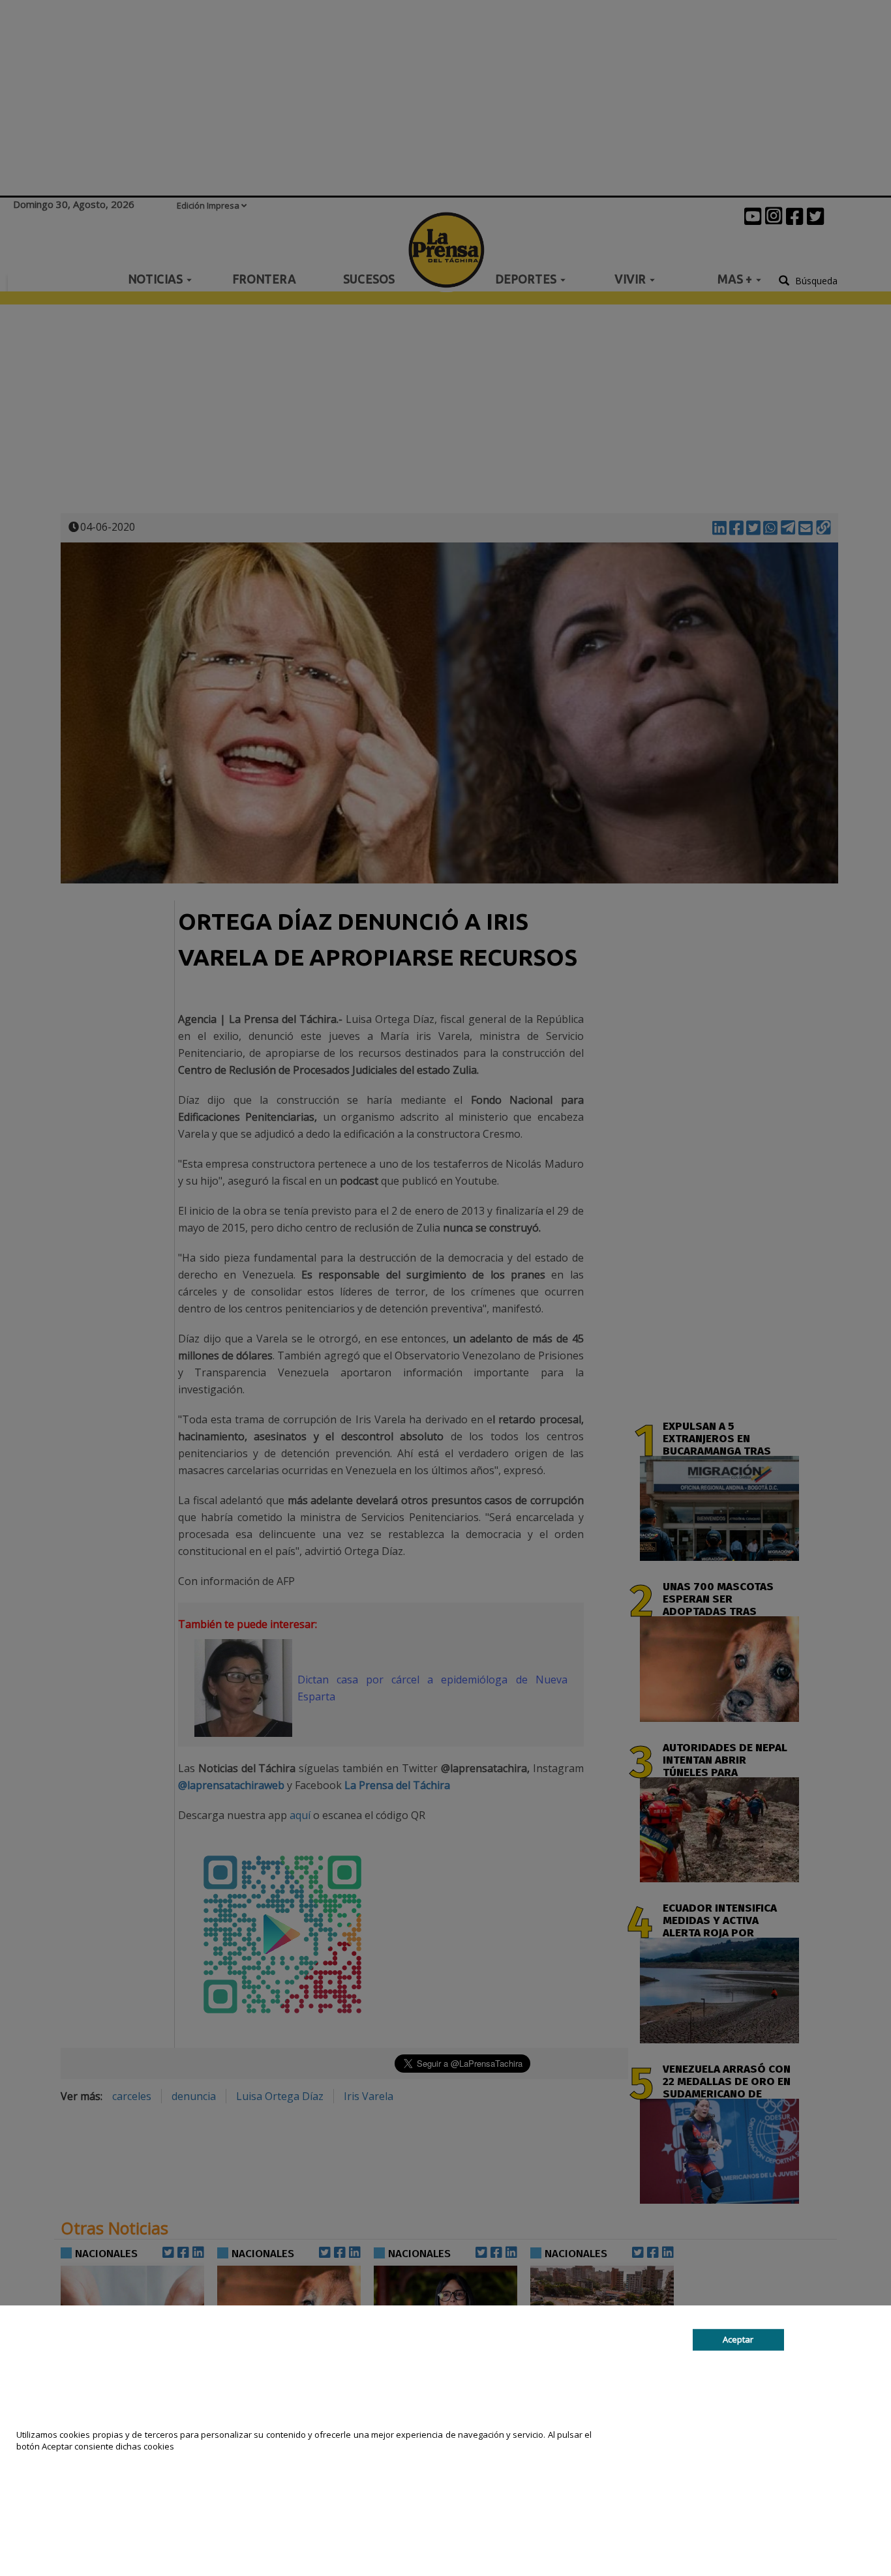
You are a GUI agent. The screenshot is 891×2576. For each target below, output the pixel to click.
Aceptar (738, 2339)
